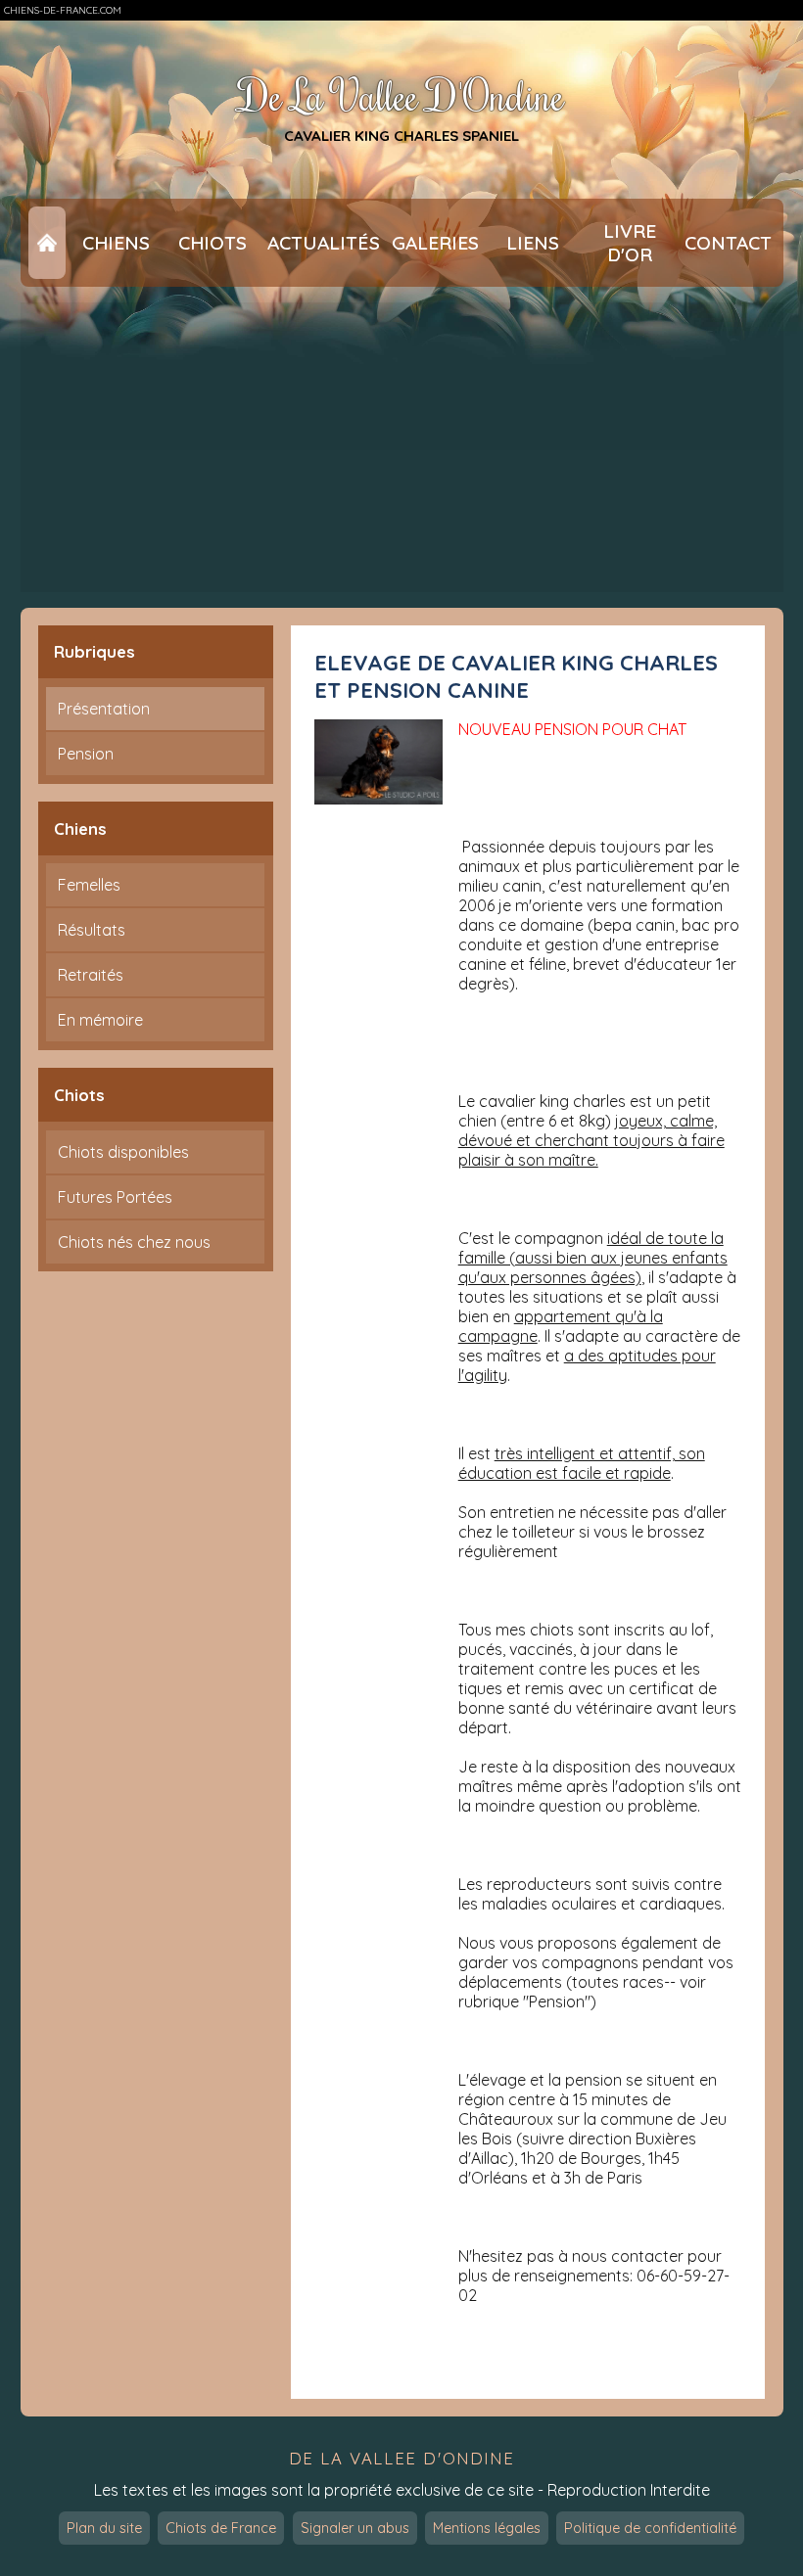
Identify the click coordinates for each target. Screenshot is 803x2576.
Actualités (324, 243)
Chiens (116, 243)
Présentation (104, 709)
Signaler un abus (355, 2528)
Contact (728, 243)
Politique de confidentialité (650, 2528)
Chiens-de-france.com (63, 10)
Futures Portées (115, 1197)
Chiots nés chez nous (134, 1242)
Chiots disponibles (123, 1152)
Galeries (435, 243)
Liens (533, 243)
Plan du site (104, 2528)
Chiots (213, 243)
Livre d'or (630, 243)
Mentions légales (487, 2528)
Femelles (89, 885)
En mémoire (100, 1020)
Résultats (92, 930)
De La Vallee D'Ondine (401, 95)
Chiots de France (221, 2528)
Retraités (91, 975)
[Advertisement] (402, 447)
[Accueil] (47, 243)
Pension (86, 754)
